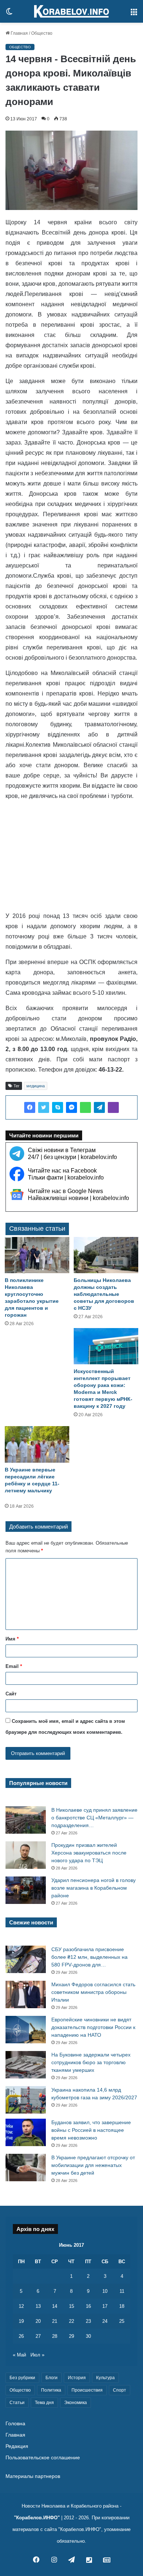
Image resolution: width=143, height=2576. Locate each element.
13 (38, 2306)
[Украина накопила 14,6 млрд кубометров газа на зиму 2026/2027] (26, 2100)
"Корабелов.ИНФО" (37, 2518)
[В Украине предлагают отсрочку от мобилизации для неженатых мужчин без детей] (26, 2168)
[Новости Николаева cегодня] (71, 11)
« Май (19, 2355)
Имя (12, 1639)
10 (105, 2291)
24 (105, 2321)
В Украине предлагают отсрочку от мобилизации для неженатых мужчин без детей (93, 2165)
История (77, 2378)
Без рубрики (22, 2378)
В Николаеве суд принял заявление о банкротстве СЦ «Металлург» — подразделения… (94, 1818)
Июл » (37, 2355)
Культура (105, 2378)
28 (55, 2336)
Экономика (76, 2403)
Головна (15, 2424)
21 (55, 2321)
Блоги (52, 2378)
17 (105, 2306)
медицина (36, 1086)
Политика (51, 2390)
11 (122, 2291)
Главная (19, 33)
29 (71, 2336)
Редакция (17, 2446)
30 (88, 2336)
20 (38, 2321)
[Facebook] (30, 1107)
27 (38, 2336)
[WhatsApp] (85, 1107)
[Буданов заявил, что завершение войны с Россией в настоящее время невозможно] (26, 2132)
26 (21, 2336)
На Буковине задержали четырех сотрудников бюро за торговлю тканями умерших (91, 2062)
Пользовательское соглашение (43, 2458)
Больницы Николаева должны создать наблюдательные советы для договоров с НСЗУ (104, 1294)
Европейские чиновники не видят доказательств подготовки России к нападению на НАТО (93, 2027)
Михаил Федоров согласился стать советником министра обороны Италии (93, 1992)
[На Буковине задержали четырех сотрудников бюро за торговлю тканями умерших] (26, 2065)
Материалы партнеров (33, 2476)
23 (88, 2321)
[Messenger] (71, 1107)
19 (21, 2321)
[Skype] (58, 1107)
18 (122, 2306)
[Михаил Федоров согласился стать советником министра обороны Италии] (26, 1994)
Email (14, 1666)
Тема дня (44, 2403)
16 (88, 2306)
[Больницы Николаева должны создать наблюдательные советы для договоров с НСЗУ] (106, 1255)
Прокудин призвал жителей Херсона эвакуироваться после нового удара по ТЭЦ (89, 1853)
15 (71, 2306)
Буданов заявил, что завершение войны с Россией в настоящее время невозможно (91, 2130)
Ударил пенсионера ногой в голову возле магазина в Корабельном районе (93, 1888)
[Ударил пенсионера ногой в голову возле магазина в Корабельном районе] (26, 1890)
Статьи (17, 2403)
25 (122, 2321)
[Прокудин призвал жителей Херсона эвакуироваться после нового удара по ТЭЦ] (26, 1855)
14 (55, 2306)
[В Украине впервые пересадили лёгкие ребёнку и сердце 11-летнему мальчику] (37, 1444)
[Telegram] (99, 1107)
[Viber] (113, 1107)
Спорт (120, 2390)
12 (21, 2306)
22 (71, 2321)
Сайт (11, 1694)
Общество (42, 33)
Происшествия (87, 2390)
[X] (44, 1107)
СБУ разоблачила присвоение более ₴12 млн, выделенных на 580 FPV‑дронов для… (89, 1957)
